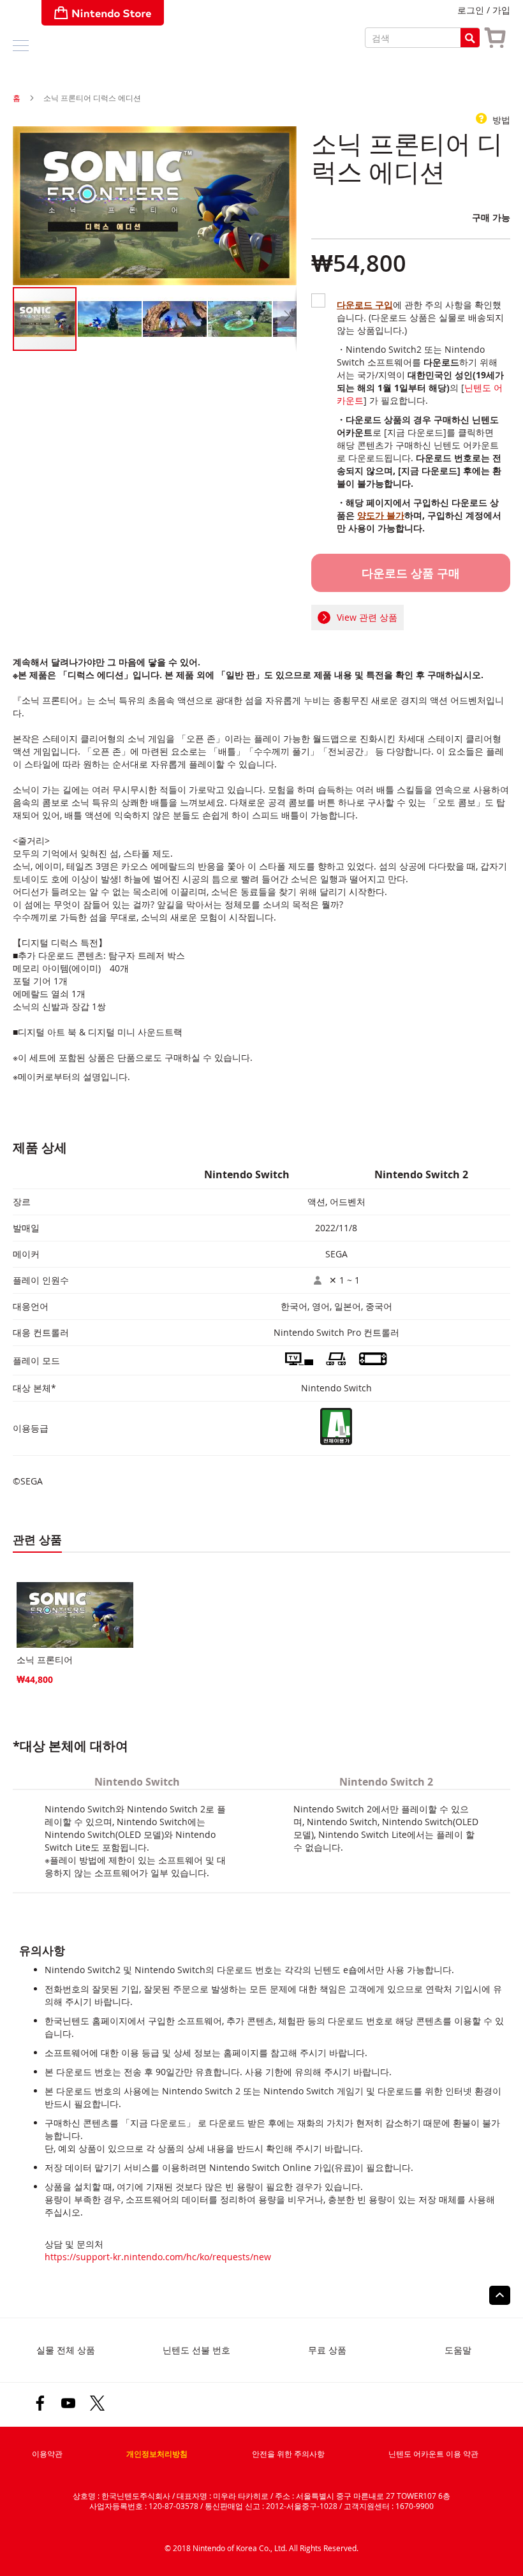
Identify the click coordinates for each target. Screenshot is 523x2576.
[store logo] (103, 13)
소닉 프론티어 (45, 1660)
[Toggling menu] (21, 46)
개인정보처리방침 (157, 2454)
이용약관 (47, 2454)
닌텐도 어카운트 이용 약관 (433, 2454)
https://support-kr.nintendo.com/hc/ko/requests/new (158, 2257)
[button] (110, 319)
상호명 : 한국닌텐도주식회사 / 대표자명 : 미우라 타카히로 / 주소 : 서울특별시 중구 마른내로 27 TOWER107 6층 (261, 2496)
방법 (500, 120)
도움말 (458, 2350)
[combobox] (422, 38)
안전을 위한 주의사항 (288, 2454)
